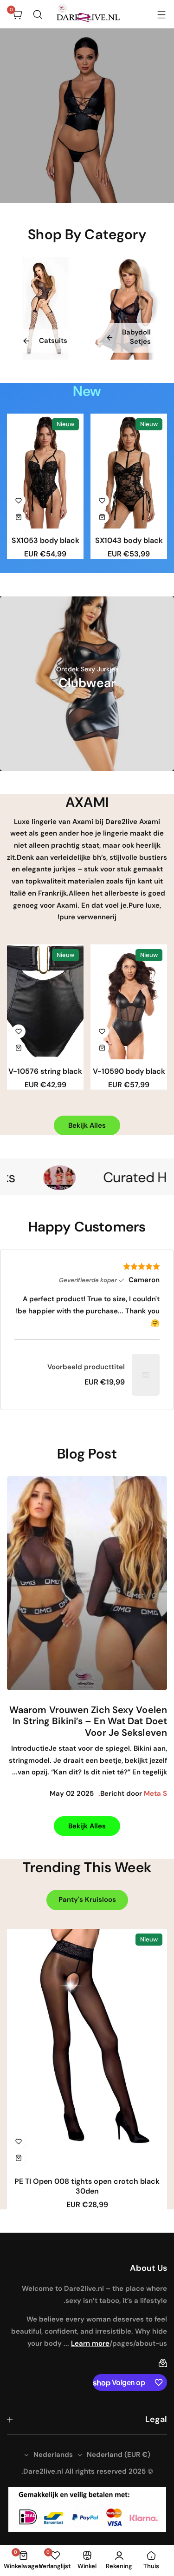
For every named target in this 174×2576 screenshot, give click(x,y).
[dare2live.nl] (87, 14)
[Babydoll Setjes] (129, 308)
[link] (146, 1375)
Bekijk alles (87, 1125)
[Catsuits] (45, 308)
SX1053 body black (45, 540)
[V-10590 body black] (129, 1002)
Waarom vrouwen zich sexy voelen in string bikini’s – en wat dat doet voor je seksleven (88, 1721)
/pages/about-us (138, 2343)
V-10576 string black (45, 1071)
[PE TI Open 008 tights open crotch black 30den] (87, 2049)
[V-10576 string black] (45, 1002)
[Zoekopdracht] (38, 14)
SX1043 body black (129, 540)
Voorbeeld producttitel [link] (86, 1367)
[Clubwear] (87, 684)
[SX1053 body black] (45, 471)
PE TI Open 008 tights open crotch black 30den (87, 2186)
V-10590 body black (129, 1071)
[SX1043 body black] (129, 471)
